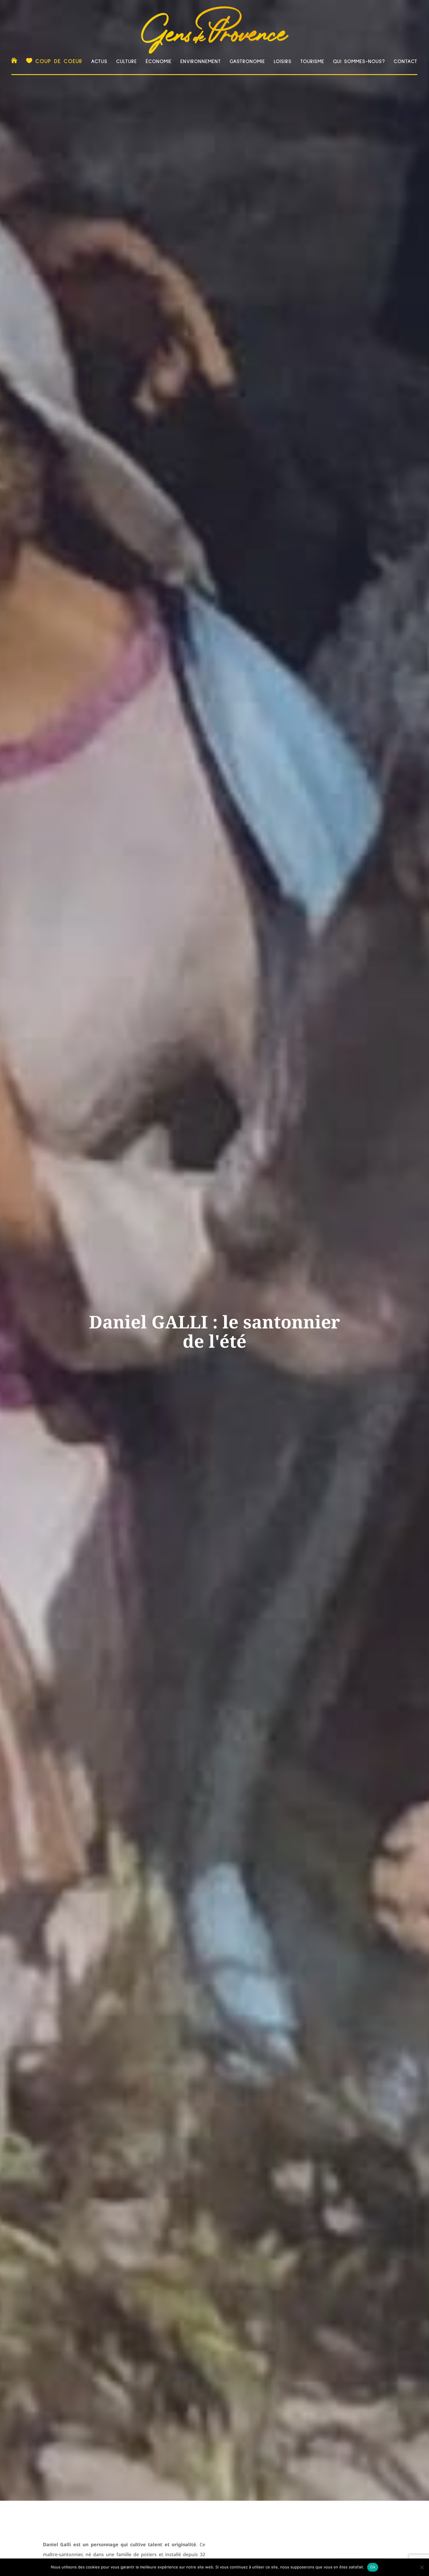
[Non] (422, 2567)
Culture (127, 62)
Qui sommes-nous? (359, 62)
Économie (159, 62)
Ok (373, 2567)
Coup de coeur (59, 61)
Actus (99, 62)
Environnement (201, 62)
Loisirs (283, 62)
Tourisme (312, 62)
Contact (406, 62)
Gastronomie (247, 62)
